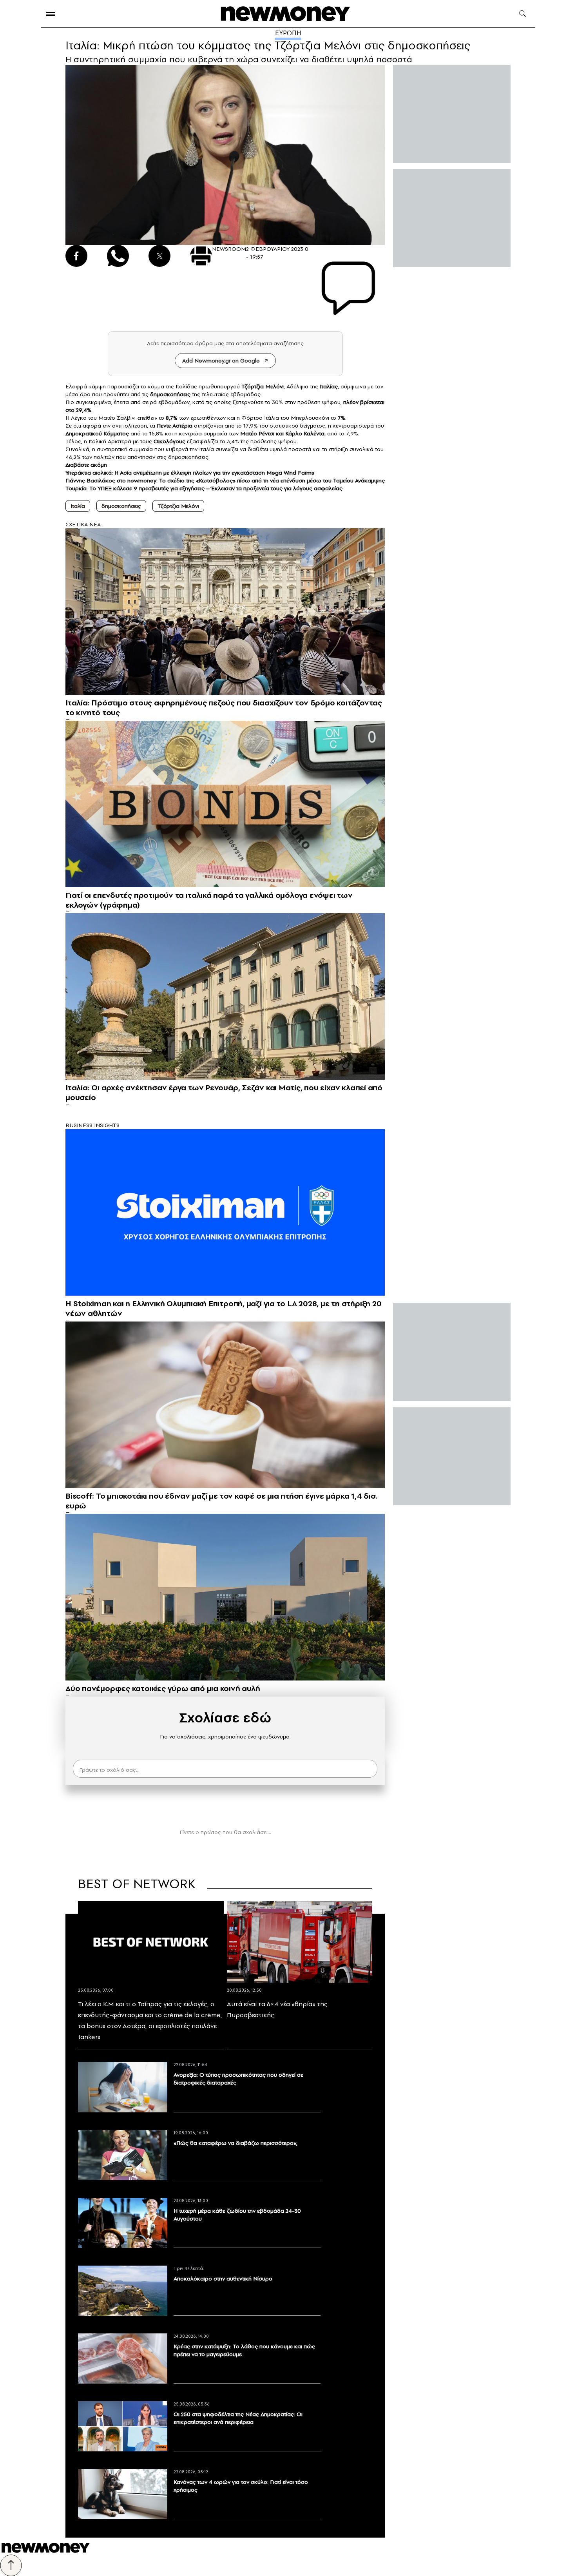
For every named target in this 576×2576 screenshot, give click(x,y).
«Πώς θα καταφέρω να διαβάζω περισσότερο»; (235, 2143)
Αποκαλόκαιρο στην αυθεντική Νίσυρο (223, 2279)
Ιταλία (78, 506)
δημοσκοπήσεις (121, 506)
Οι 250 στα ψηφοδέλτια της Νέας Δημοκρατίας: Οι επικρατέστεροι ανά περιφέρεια (238, 2418)
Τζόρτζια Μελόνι (178, 506)
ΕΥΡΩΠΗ (288, 33)
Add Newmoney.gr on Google (221, 361)
